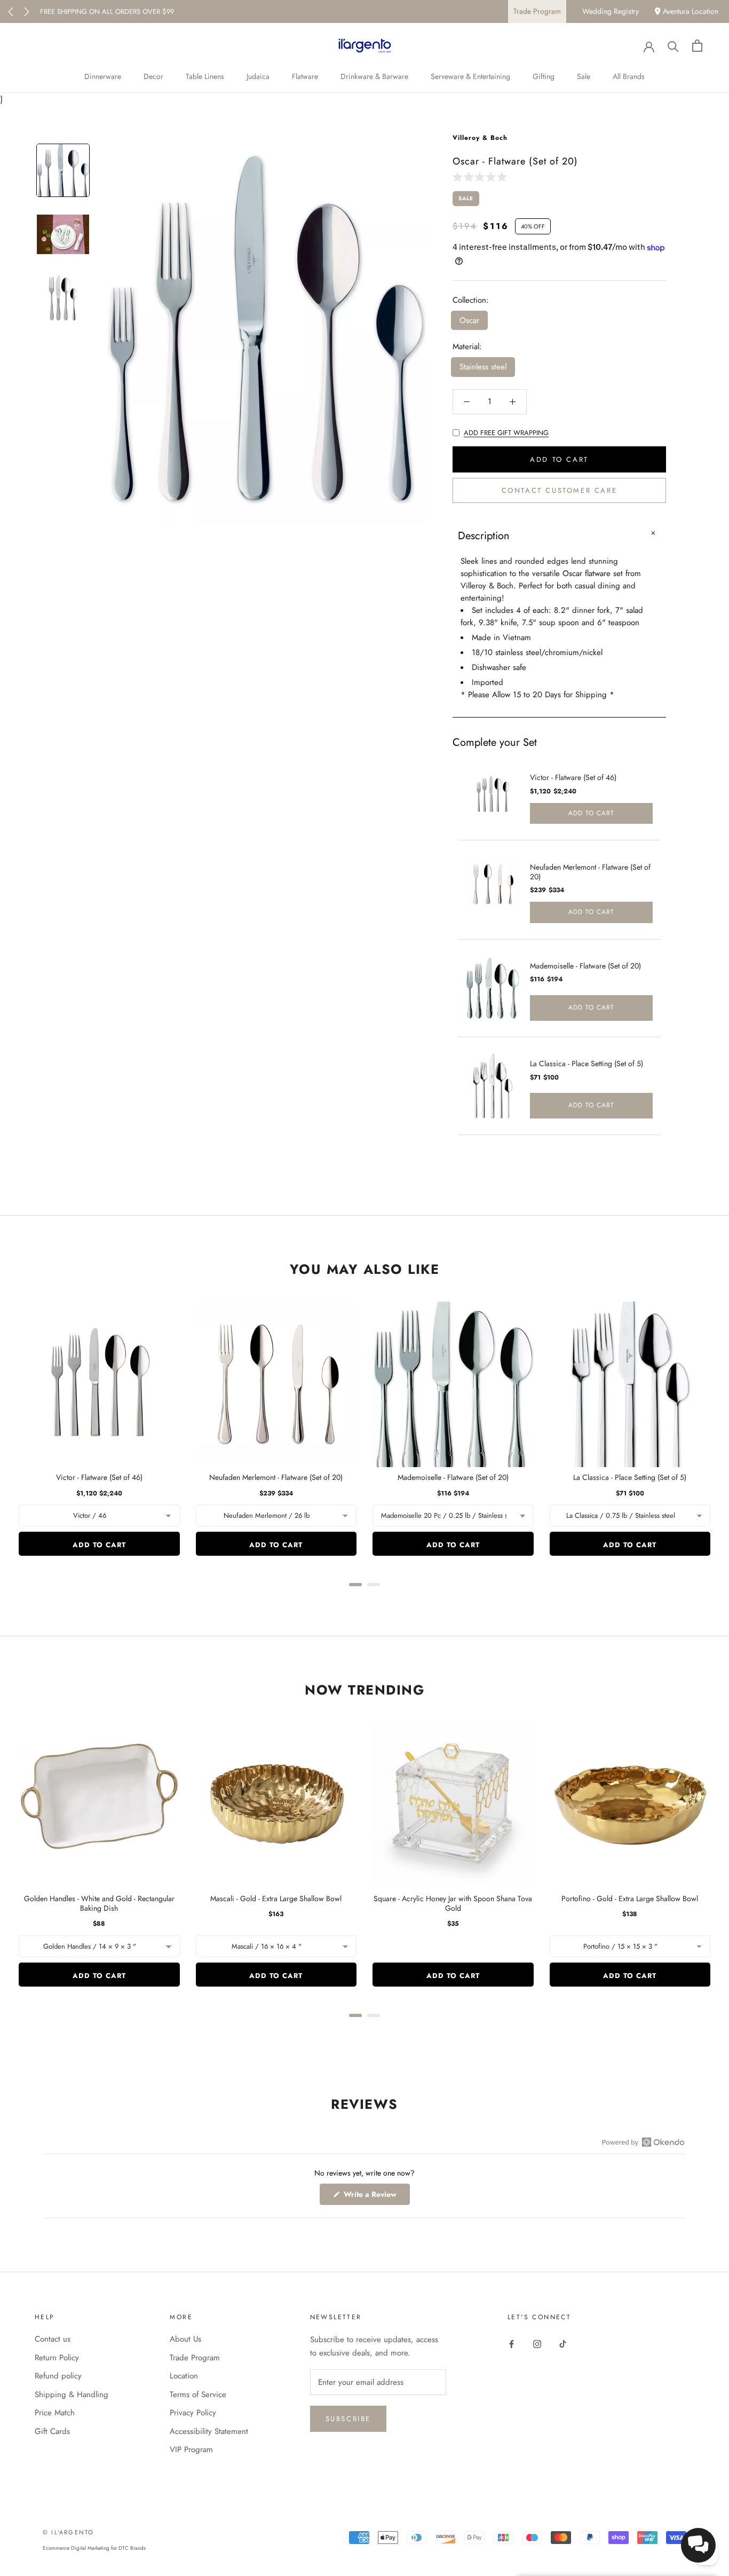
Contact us (53, 2339)
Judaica (258, 76)
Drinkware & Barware (374, 76)
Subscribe (348, 2419)
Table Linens (205, 76)
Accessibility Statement (209, 2431)
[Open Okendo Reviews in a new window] (643, 2142)
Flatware (305, 76)
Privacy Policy (193, 2413)
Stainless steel (483, 367)
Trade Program (537, 11)
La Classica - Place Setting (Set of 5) (587, 1064)
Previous (11, 12)
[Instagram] (537, 2343)
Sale (584, 76)
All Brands (629, 76)
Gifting (544, 76)
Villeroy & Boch (480, 138)
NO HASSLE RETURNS (73, 11)
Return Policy (57, 2358)
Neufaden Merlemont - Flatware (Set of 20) (590, 872)
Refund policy (58, 2376)
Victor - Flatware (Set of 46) (573, 777)
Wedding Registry (611, 11)
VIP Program (191, 2449)
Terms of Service (198, 2394)
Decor (153, 76)
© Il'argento (68, 2532)
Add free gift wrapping (506, 433)
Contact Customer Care (560, 490)
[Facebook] (512, 2343)
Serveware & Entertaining (470, 76)
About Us (185, 2339)
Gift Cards (52, 2431)
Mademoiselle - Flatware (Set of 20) (585, 966)
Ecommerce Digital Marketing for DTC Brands (94, 2548)
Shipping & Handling (72, 2394)
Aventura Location (690, 11)
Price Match (55, 2413)
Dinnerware (103, 76)
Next (27, 12)
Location (184, 2376)
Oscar (469, 320)
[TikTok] (563, 2343)
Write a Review (376, 2197)
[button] (482, 176)
